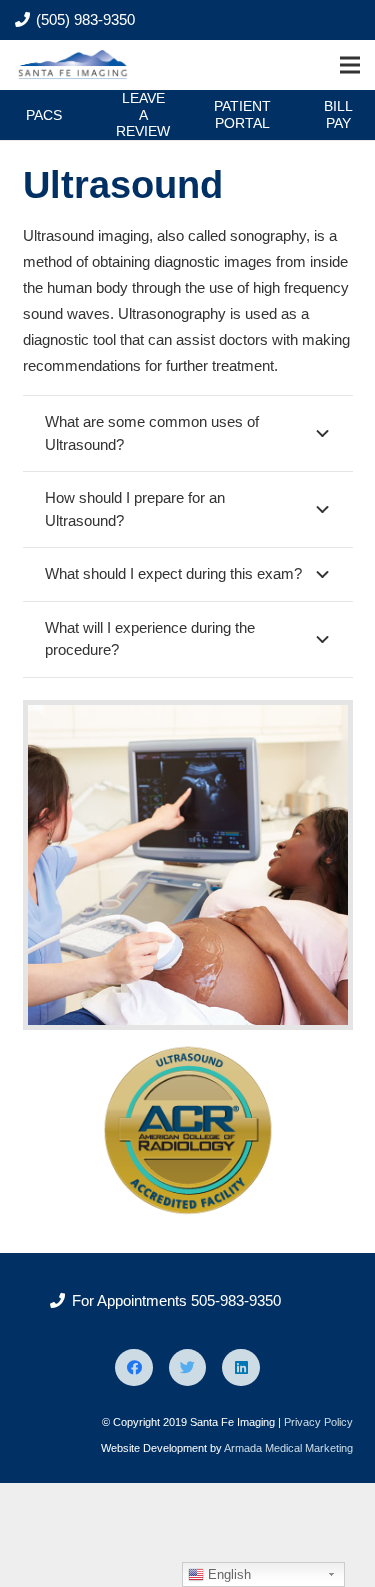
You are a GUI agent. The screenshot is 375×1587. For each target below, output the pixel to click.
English (227, 1574)
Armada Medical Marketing (288, 1448)
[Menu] (350, 65)
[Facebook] (134, 1368)
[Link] (74, 65)
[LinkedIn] (241, 1368)
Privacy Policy (318, 1422)
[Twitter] (188, 1368)
